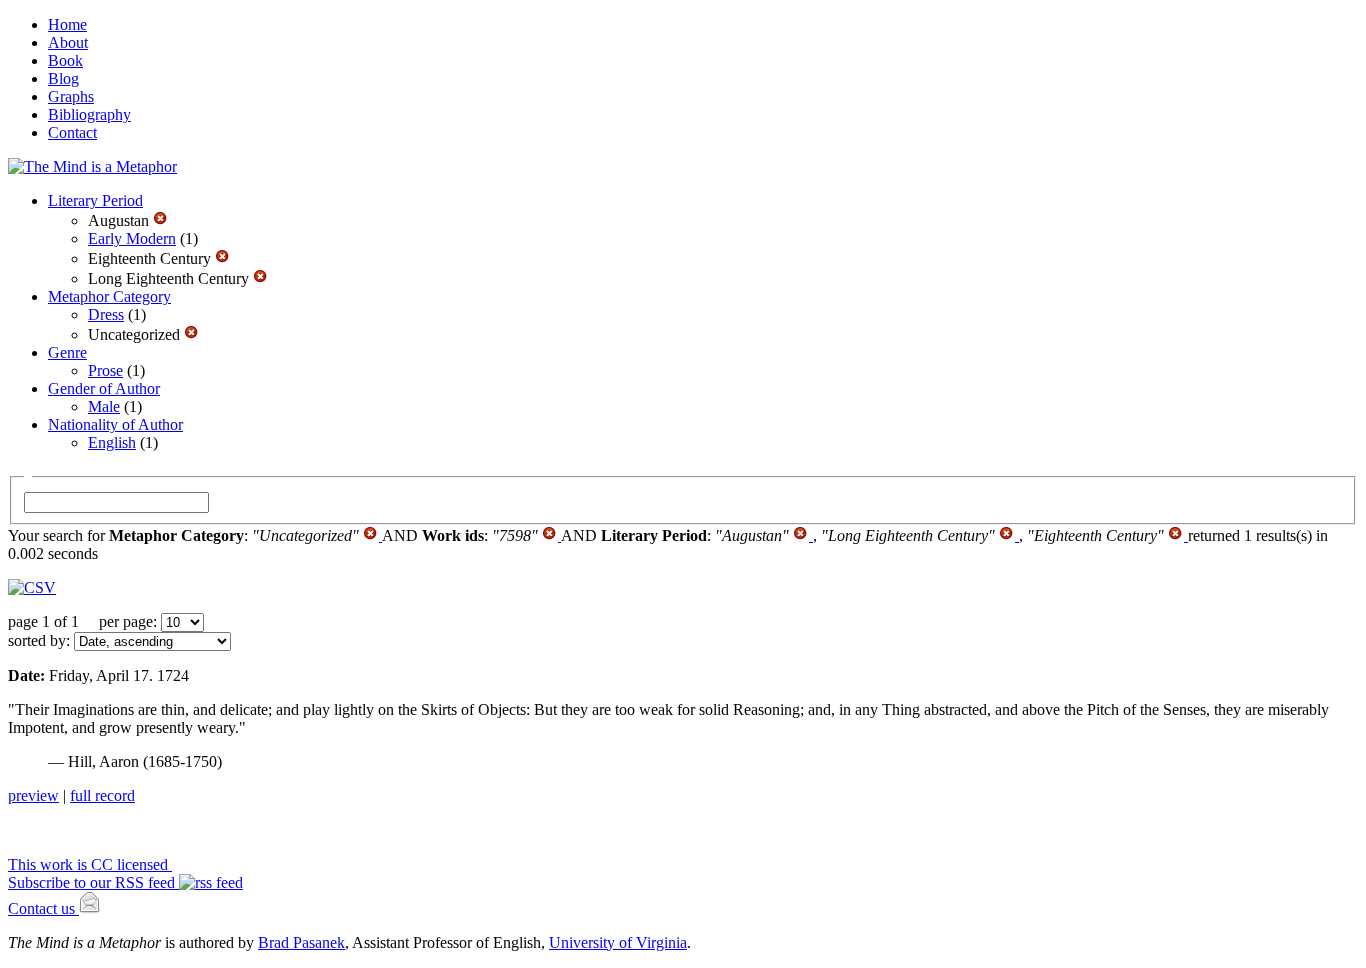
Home (67, 24)
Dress (106, 314)
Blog (63, 78)
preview (33, 795)
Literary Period (95, 200)
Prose (105, 370)
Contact (72, 132)
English (112, 442)
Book (65, 60)
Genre (67, 352)
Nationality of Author (115, 424)
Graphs (71, 96)
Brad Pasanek (301, 942)
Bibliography (89, 114)
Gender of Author (104, 388)
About (68, 42)
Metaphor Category (109, 296)
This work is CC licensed (90, 864)
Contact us (43, 908)
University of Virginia (618, 942)
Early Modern (132, 238)
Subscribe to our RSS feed (93, 882)
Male (104, 406)
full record (102, 795)
